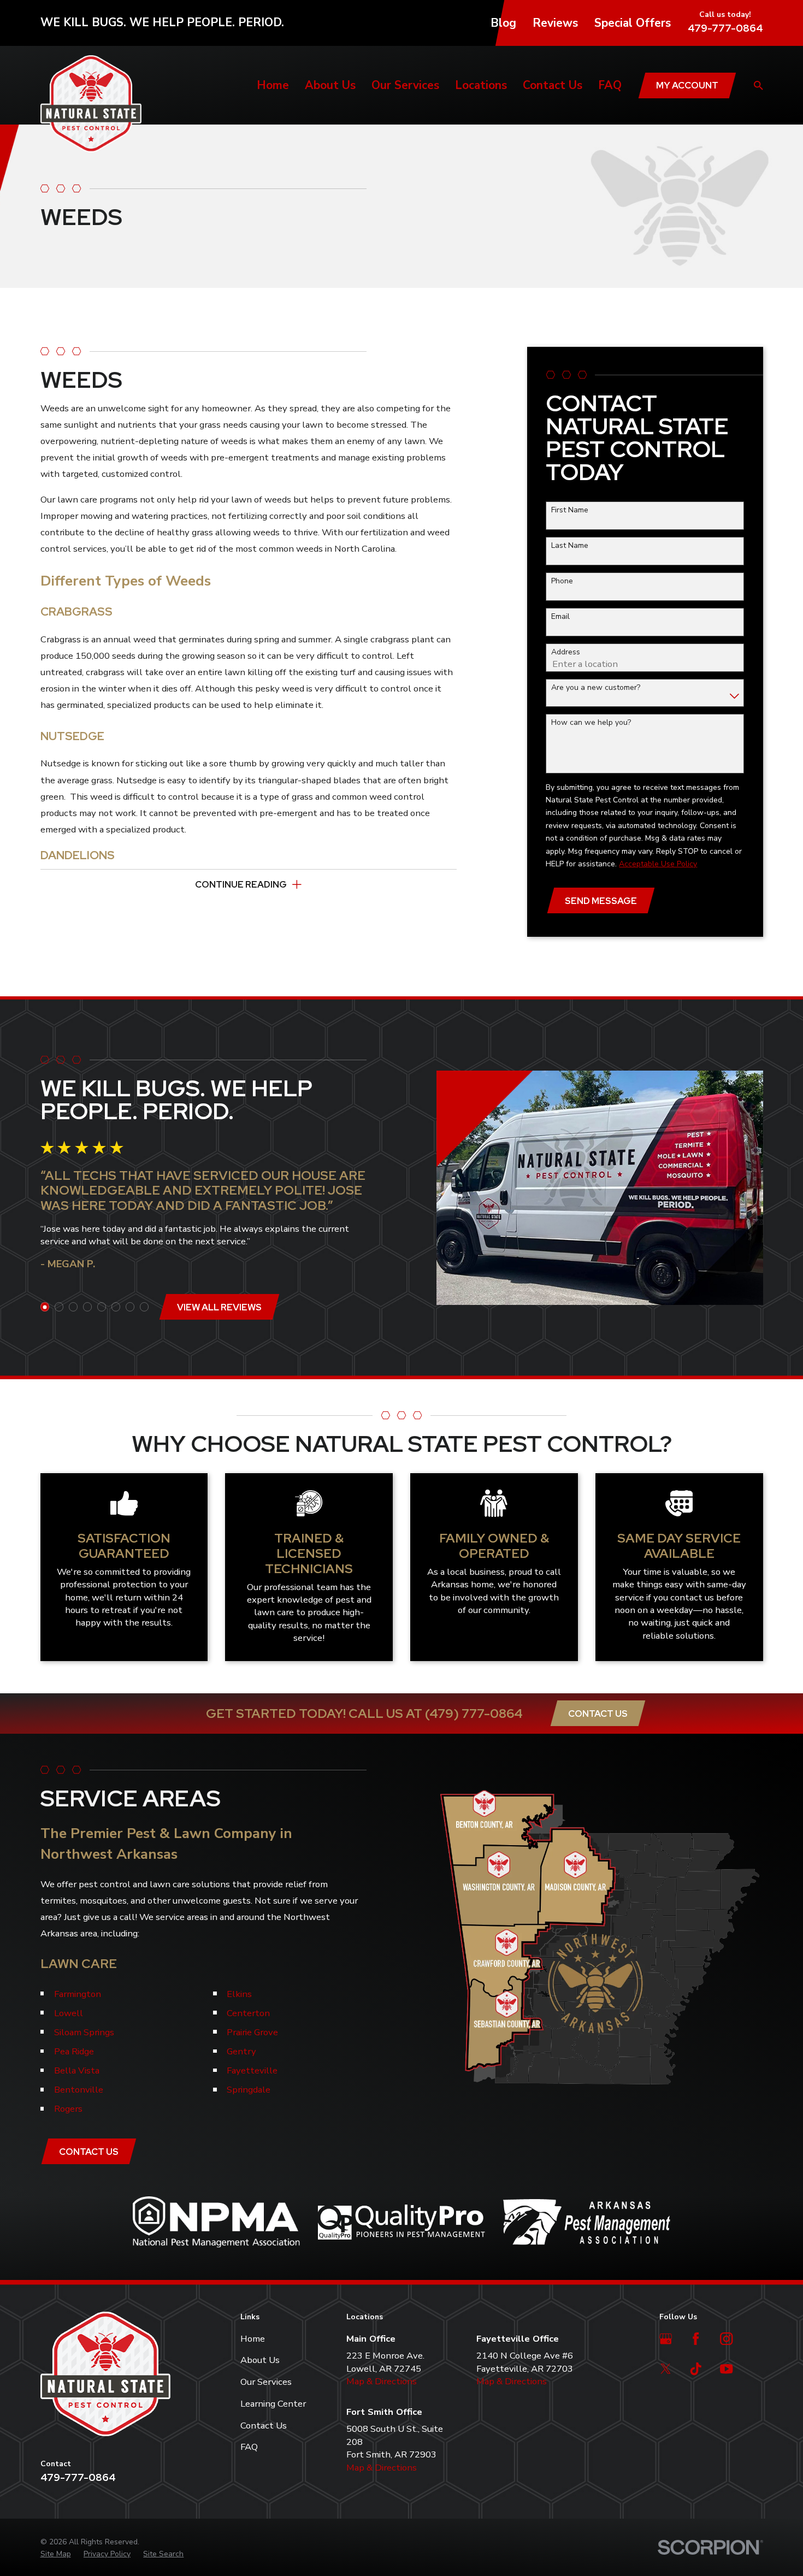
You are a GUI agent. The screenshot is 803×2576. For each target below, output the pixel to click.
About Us (260, 2360)
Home (253, 2339)
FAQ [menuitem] (610, 85)
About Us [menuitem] (330, 85)
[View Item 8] (144, 1307)
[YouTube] (726, 2369)
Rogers (68, 2109)
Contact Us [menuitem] (553, 85)
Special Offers (633, 23)
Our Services (266, 2382)
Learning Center (273, 2404)
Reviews (555, 23)
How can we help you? (591, 723)
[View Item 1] (45, 1307)
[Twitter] (666, 2369)
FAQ (249, 2447)
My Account (687, 85)
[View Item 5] (102, 1307)
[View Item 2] (59, 1307)
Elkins (239, 1994)
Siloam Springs (84, 2032)
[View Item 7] (130, 1307)
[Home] (91, 104)
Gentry (241, 2051)
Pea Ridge (74, 2051)
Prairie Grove (252, 2032)
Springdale (249, 2090)
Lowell (69, 2013)
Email (560, 617)
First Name (570, 510)
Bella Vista (77, 2070)
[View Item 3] (73, 1307)
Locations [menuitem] (481, 85)
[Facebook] (696, 2339)
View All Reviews (219, 1307)
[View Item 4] (88, 1307)
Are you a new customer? (596, 688)
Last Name (570, 546)
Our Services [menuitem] (405, 85)
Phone (562, 581)
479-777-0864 (725, 28)
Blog (503, 23)
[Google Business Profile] (666, 2339)
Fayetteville (252, 2070)
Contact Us (598, 1714)
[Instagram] (726, 2339)
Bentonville (79, 2090)
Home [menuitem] (273, 85)
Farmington (78, 1994)
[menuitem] (56, 2554)
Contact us (89, 2152)
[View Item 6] (116, 1307)
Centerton (248, 2013)
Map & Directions (382, 2381)
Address (566, 652)
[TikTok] (696, 2369)
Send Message (601, 901)
